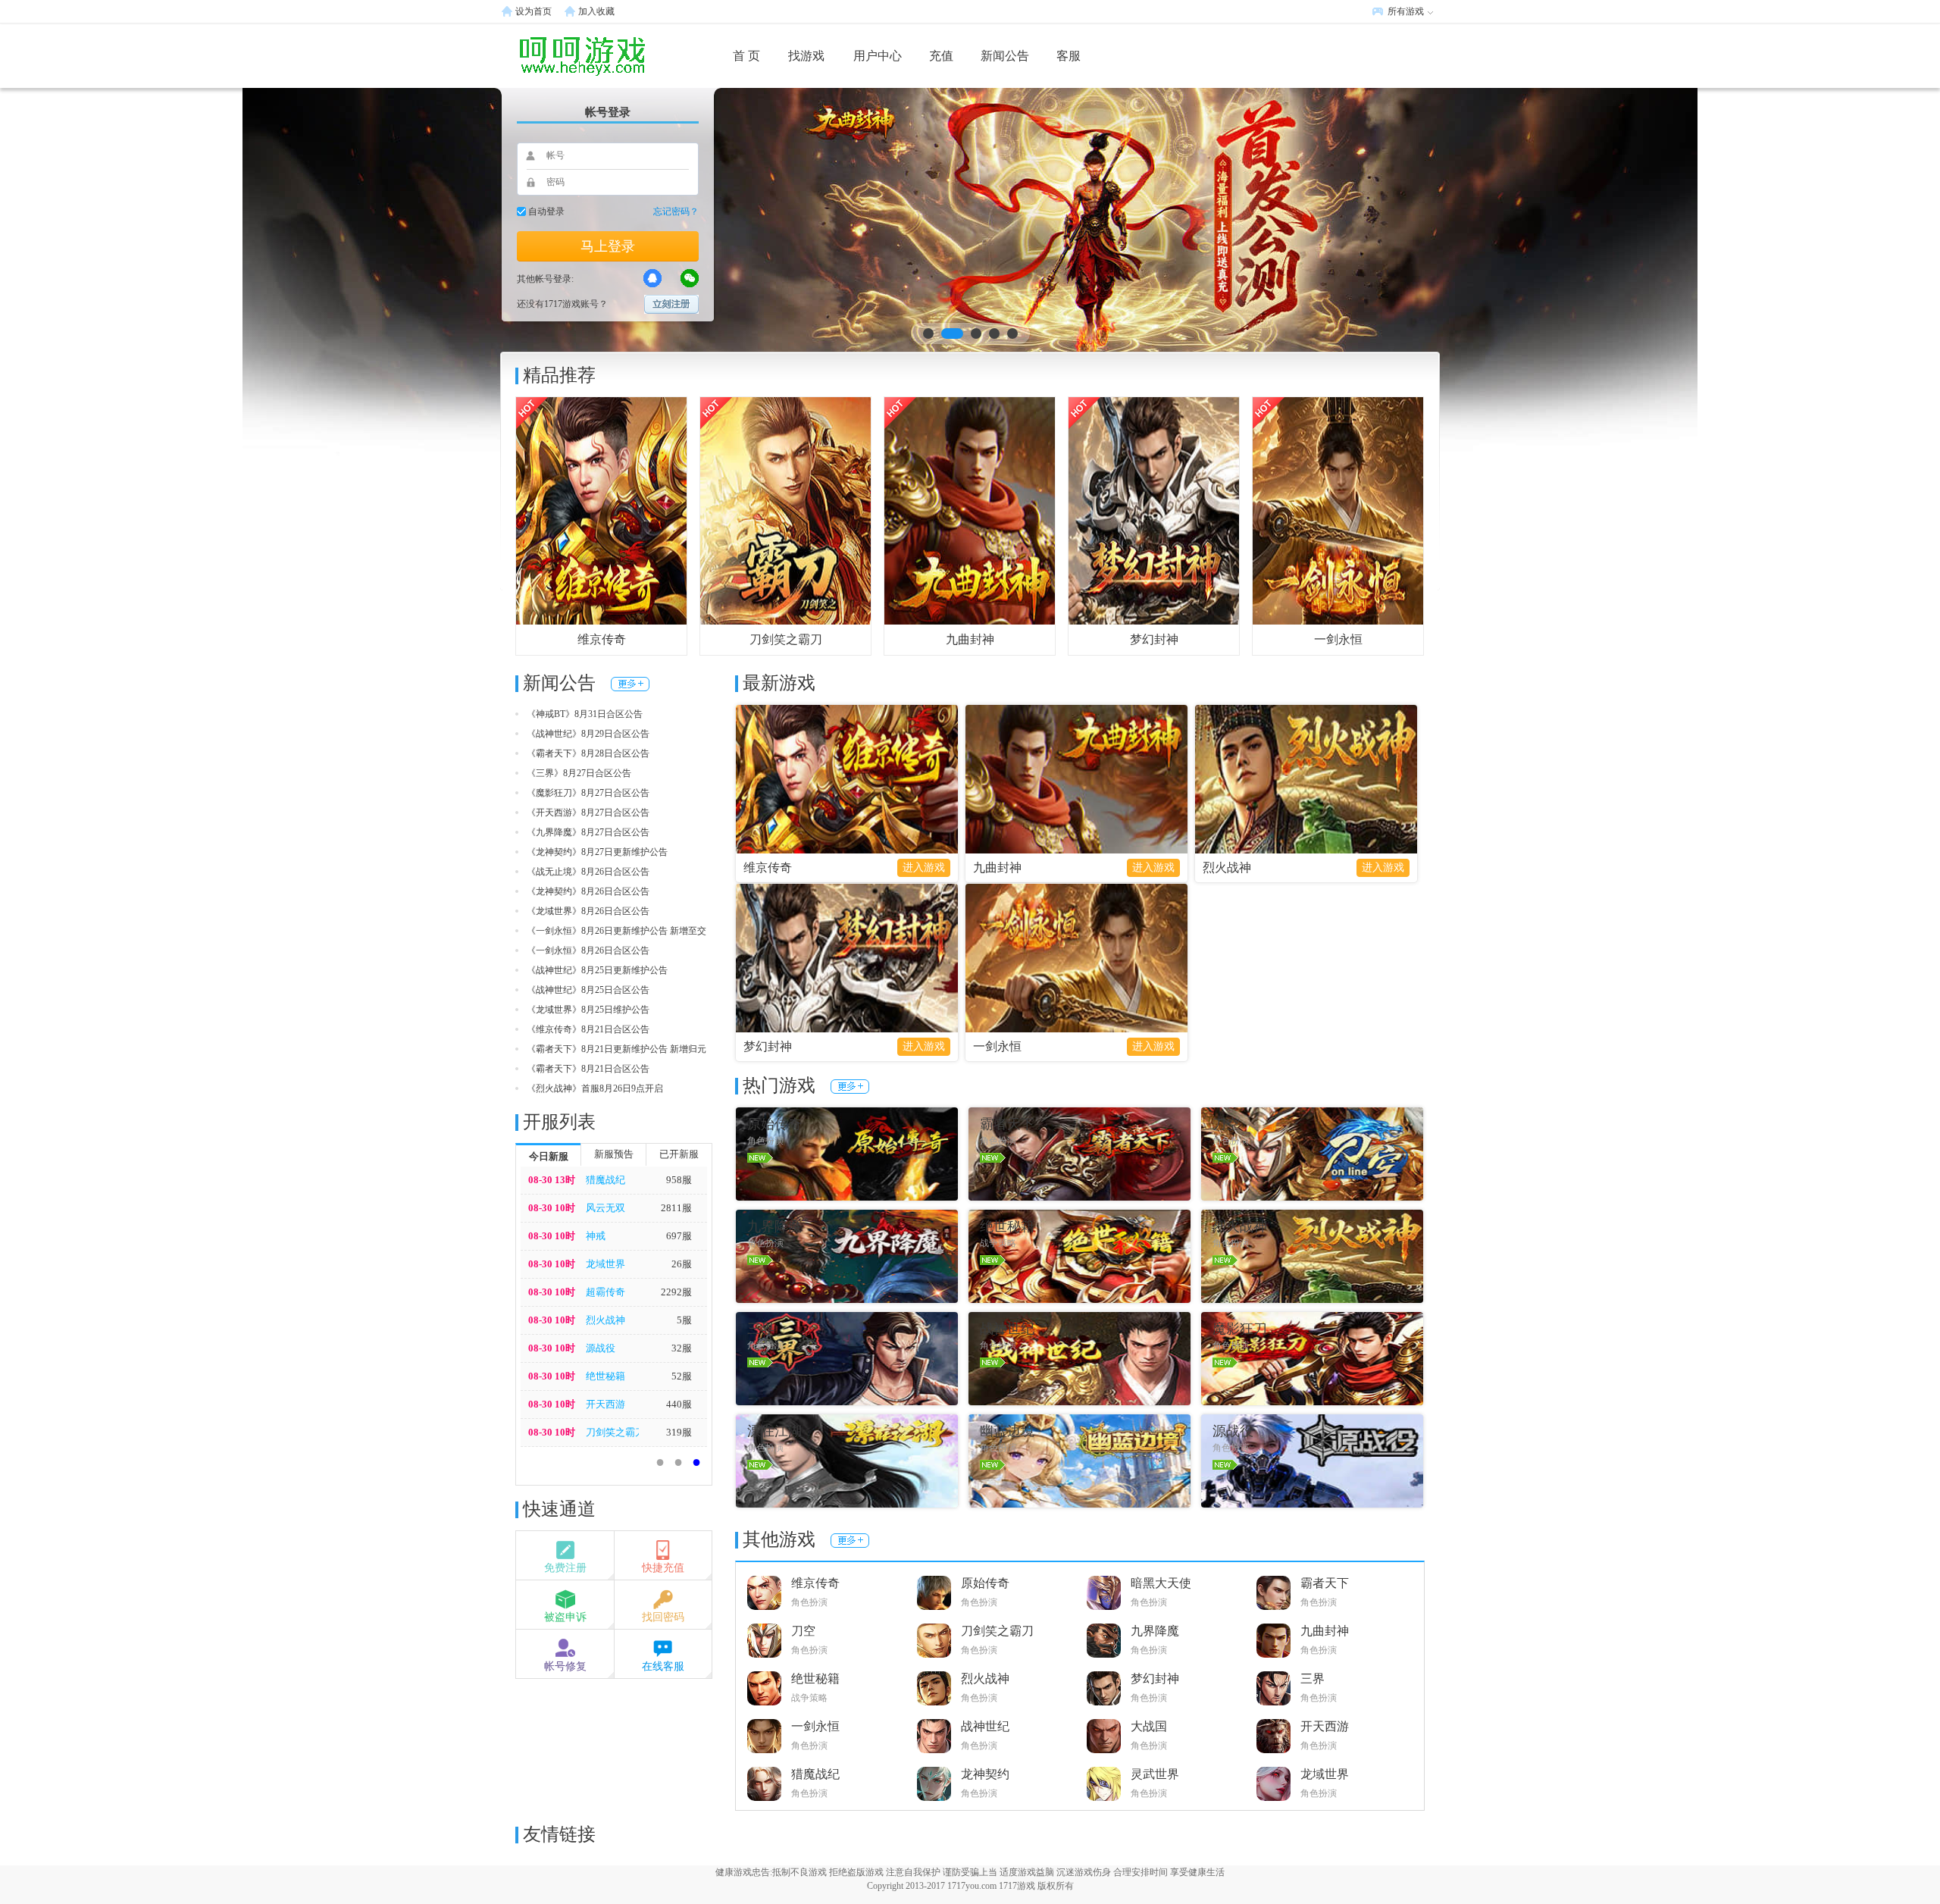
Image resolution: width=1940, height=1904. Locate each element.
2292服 (676, 1292)
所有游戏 (1406, 11)
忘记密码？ (676, 211)
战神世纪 (985, 1726)
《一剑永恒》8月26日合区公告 (588, 950)
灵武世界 (1155, 1774)
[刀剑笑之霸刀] (785, 510)
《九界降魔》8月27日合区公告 (588, 832)
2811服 (676, 1208)
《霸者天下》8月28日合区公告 (588, 753)
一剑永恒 (1338, 639)
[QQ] (652, 278)
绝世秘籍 (605, 1376)
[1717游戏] (557, 55)
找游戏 (806, 56)
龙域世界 (605, 1264)
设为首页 (533, 11)
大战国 (1149, 1726)
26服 (682, 1264)
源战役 (601, 1348)
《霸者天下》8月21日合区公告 (588, 1069)
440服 (679, 1404)
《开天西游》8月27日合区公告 (588, 813)
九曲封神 (970, 639)
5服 (684, 1320)
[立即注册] (671, 304)
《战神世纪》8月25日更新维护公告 (597, 970)
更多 (630, 684)
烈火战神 (605, 1320)
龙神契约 (985, 1774)
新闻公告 (1005, 56)
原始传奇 (985, 1583)
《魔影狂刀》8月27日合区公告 (588, 793)
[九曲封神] (970, 510)
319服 (679, 1432)
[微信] (690, 278)
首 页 (746, 56)
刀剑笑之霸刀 (786, 639)
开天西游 (605, 1404)
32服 (682, 1348)
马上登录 (608, 246)
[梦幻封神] (1154, 510)
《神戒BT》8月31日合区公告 (585, 714)
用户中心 (878, 56)
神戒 (596, 1236)
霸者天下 (1325, 1583)
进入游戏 (924, 867)
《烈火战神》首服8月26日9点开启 (595, 1088)
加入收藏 (596, 11)
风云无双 (605, 1208)
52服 (682, 1376)
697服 (679, 1236)
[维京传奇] (601, 510)
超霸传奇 (605, 1292)
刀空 (803, 1631)
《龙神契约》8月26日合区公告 (588, 891)
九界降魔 (1155, 1631)
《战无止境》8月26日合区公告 (588, 872)
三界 (1313, 1679)
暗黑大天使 (1161, 1583)
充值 (941, 56)
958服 (679, 1180)
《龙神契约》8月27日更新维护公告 (597, 852)
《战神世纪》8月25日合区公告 (588, 990)
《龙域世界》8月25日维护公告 (588, 1010)
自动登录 (546, 211)
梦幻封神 (1154, 639)
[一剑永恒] (1338, 510)
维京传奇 (602, 639)
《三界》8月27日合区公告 (579, 773)
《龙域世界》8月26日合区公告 (588, 911)
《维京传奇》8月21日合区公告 (588, 1029)
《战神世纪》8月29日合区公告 (588, 734)
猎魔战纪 (605, 1180)
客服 (1069, 56)
